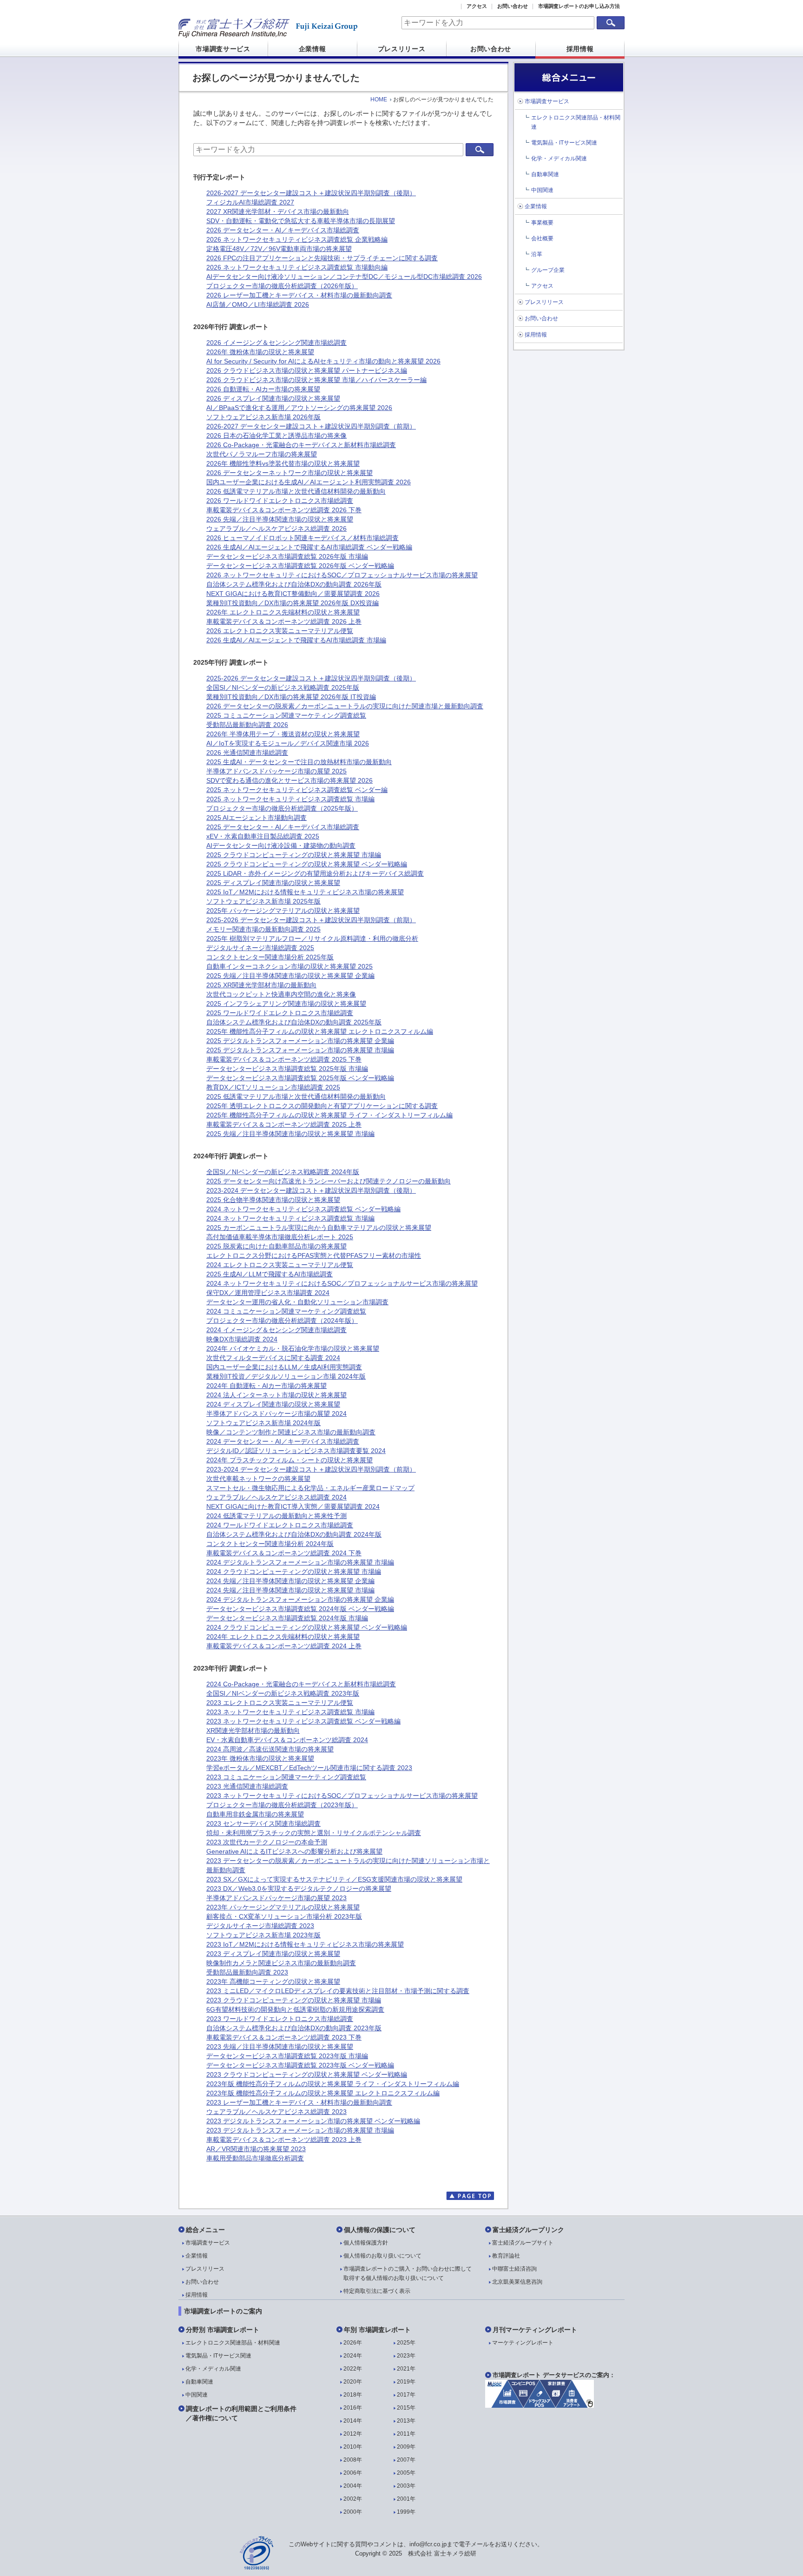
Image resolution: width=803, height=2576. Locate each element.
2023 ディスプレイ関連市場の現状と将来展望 (273, 1954)
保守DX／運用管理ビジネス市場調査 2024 (268, 1293)
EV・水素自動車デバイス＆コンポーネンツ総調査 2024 (287, 1740)
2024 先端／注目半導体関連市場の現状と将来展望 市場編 (290, 1590)
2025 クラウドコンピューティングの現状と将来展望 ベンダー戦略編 (307, 864)
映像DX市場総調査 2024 (242, 1339)
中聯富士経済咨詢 (514, 2269)
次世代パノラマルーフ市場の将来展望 (262, 454)
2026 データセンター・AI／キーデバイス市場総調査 (283, 230)
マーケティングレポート (523, 2343)
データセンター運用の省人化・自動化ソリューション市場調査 (297, 1302)
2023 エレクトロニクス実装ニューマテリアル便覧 (280, 1703)
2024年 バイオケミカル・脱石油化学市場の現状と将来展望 (293, 1348)
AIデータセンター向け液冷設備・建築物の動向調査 (281, 845)
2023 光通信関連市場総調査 (247, 1786)
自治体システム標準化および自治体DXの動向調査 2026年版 (294, 584)
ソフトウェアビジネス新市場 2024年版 (263, 1423)
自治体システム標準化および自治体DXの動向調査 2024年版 (294, 1534)
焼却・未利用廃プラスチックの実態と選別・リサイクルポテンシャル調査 (314, 1833)
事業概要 (542, 223)
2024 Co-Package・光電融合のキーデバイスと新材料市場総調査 (301, 1684)
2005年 (406, 2473)
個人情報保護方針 (366, 2243)
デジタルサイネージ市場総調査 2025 (260, 948)
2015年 (406, 2408)
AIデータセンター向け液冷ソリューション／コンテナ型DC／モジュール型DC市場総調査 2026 (344, 277)
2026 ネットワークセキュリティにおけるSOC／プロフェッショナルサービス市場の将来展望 (342, 575)
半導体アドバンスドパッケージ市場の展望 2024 (276, 1413)
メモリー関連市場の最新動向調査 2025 (263, 929)
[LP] (540, 2405)
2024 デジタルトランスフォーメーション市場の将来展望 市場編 (300, 1562)
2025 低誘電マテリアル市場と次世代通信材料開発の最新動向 (296, 1096)
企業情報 (313, 49)
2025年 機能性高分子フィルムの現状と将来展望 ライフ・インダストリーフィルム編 (329, 1115)
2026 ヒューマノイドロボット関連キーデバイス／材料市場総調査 (303, 538)
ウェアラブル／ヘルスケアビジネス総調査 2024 (276, 1497)
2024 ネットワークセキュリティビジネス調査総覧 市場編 (290, 1218)
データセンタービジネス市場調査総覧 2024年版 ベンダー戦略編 (300, 1609)
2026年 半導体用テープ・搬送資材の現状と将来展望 (283, 734)
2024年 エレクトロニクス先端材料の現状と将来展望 (283, 1637)
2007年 (406, 2460)
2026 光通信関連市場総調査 (247, 753)
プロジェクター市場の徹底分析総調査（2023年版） (282, 1805)
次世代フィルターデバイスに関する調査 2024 (273, 1358)
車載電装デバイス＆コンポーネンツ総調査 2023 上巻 (284, 2140)
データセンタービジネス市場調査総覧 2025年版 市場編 (287, 1069)
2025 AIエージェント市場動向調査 (257, 818)
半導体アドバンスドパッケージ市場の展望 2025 (276, 771)
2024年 (353, 2356)
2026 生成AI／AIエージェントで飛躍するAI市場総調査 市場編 (296, 640)
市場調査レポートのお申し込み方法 (579, 6)
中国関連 (542, 190)
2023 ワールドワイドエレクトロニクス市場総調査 (280, 2019)
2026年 (353, 2343)
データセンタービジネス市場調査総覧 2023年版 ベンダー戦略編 (300, 2065)
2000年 (353, 2512)
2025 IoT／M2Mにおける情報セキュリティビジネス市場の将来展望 (305, 892)
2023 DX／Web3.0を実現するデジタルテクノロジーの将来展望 (299, 1889)
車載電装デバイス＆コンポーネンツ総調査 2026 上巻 (284, 621)
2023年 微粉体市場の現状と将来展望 (260, 1758)
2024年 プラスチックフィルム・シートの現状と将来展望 (290, 1460)
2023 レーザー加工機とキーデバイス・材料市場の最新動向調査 (299, 2102)
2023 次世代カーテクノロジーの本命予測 (267, 1842)
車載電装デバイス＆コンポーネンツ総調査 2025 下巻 (284, 1059)
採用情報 (580, 49)
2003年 (406, 2486)
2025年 (406, 2343)
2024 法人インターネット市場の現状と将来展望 (276, 1395)
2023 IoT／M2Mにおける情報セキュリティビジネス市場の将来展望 (305, 1944)
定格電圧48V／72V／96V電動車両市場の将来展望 (279, 249)
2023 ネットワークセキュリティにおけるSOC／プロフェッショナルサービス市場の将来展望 (342, 1796)
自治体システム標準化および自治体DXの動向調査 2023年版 (294, 2028)
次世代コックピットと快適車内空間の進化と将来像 (281, 994)
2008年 (353, 2460)
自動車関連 (545, 174)
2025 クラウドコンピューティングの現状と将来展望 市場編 (294, 855)
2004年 (353, 2486)
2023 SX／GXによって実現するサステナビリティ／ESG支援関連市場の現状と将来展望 (334, 1879)
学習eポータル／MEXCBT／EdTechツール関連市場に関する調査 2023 (309, 1768)
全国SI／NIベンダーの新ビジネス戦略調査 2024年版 (283, 1172)
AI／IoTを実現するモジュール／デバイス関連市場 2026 (288, 743)
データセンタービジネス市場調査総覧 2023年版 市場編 (287, 2056)
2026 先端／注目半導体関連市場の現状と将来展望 (280, 519)
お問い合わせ (513, 6)
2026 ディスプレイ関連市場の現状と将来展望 (273, 398)
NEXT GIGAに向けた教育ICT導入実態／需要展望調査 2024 (293, 1506)
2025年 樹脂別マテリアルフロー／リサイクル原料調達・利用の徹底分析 (312, 938)
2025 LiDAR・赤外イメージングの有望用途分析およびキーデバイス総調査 (315, 873)
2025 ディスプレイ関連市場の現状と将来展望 (273, 883)
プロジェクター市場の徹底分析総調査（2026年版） (282, 286)
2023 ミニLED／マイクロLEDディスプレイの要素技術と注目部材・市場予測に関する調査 (338, 1991)
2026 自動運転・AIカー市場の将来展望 (263, 389)
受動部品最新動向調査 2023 (247, 1972)
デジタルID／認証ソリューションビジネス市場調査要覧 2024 (296, 1451)
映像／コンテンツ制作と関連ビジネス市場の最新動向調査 (291, 1432)
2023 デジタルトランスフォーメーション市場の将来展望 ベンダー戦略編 (313, 2121)
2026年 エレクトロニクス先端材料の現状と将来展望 (283, 612)
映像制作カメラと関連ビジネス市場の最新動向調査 (281, 1963)
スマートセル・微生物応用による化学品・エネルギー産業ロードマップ (310, 1488)
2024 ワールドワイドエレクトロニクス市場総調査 (280, 1525)
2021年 (406, 2369)
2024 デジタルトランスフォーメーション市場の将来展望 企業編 (300, 1599)
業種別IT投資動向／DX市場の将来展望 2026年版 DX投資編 (293, 603)
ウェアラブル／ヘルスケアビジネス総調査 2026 (276, 528)
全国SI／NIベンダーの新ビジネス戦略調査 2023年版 (283, 1693)
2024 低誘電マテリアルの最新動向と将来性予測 (276, 1516)
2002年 (353, 2499)
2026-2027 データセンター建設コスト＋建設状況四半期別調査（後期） (311, 193)
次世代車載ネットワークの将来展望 (258, 1479)
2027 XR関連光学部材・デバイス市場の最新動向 (278, 211)
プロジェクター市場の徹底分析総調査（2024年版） (282, 1321)
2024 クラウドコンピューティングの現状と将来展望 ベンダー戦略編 (307, 1627)
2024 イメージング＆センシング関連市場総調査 (276, 1330)
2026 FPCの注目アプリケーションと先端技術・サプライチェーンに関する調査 (322, 258)
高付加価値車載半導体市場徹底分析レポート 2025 (280, 1237)
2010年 (353, 2447)
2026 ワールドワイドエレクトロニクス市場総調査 (280, 501)
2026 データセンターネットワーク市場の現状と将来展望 (290, 473)
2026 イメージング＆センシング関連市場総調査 (276, 343)
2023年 (406, 2356)
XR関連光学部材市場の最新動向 (253, 1731)
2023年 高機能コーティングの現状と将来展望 (273, 1982)
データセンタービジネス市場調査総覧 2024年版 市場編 (287, 1618)
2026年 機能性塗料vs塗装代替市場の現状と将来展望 (283, 463)
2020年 (353, 2382)
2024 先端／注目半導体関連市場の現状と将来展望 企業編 (290, 1581)
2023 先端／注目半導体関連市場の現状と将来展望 (280, 2047)
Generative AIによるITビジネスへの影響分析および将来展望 (294, 1851)
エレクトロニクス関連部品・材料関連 (233, 2343)
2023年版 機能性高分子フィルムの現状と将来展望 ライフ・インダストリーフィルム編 (333, 2084)
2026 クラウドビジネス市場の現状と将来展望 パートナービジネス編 (307, 370)
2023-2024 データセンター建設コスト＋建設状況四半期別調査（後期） (311, 1190)
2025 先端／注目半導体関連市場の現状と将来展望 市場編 (290, 1134)
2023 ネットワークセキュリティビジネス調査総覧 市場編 (290, 1712)
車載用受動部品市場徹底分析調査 (255, 2158)
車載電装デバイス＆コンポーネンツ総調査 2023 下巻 (284, 2037)
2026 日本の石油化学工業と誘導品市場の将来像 (276, 436)
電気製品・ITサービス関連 (564, 143)
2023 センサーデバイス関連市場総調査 (263, 1823)
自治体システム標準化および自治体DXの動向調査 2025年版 (294, 1022)
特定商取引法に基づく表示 (377, 2291)
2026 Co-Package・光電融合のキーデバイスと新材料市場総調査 (301, 445)
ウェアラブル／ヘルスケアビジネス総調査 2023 (276, 2112)
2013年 (406, 2421)
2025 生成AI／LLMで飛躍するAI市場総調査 (270, 1274)
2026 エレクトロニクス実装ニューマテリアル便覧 (280, 631)
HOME (379, 99)
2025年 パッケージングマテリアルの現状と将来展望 (283, 911)
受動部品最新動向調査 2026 (247, 725)
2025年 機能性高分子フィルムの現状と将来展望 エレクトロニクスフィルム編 (320, 1031)
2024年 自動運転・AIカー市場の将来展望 (267, 1386)
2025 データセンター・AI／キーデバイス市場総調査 (283, 827)
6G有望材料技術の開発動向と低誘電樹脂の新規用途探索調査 (295, 2009)
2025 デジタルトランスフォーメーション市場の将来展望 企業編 (300, 1041)
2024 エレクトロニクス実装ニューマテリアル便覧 (280, 1265)
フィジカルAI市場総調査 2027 (250, 202)
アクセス (477, 6)
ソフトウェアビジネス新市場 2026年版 (263, 417)
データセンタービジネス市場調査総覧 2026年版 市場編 (287, 556)
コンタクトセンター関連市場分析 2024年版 (270, 1544)
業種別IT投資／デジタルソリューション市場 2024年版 (286, 1376)
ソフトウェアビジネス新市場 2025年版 (263, 901)
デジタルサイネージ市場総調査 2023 (260, 1926)
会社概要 (542, 238)
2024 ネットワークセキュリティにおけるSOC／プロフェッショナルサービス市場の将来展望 (342, 1283)
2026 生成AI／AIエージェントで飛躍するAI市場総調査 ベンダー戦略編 (309, 547)
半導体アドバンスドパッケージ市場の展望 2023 (276, 1898)
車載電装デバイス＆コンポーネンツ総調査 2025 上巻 (284, 1124)
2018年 (353, 2395)
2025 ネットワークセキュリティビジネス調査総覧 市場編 (290, 799)
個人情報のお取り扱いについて (382, 2256)
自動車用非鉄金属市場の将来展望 (255, 1814)
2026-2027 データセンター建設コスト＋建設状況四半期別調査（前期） (311, 426)
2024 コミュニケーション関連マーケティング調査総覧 (286, 1311)
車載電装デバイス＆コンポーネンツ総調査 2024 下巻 (284, 1553)
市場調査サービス (223, 49)
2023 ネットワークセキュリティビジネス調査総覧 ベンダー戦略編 (303, 1721)
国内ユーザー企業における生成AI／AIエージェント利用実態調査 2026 (309, 482)
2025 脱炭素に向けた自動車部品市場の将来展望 (276, 1246)
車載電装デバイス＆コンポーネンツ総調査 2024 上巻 (284, 1646)
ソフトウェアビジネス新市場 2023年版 (263, 1935)
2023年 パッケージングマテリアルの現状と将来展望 (283, 1907)
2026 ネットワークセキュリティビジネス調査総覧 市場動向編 (297, 267)
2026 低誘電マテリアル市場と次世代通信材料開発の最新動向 (296, 491)
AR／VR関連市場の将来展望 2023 (256, 2149)
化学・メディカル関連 (559, 159)
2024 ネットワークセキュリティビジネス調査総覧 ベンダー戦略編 (303, 1209)
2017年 (406, 2395)
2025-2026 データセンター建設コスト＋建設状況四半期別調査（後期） (311, 678)
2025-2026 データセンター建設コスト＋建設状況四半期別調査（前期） (311, 920)
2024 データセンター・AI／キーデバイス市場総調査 (283, 1441)
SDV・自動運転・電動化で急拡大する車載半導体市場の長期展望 (301, 221)
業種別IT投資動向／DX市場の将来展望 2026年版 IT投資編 (291, 697)
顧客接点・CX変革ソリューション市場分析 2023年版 (284, 1916)
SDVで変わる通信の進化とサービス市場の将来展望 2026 (290, 780)
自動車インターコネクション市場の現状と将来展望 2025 (290, 966)
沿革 (537, 254)
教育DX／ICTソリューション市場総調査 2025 (273, 1087)
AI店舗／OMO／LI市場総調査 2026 (258, 304)
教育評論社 (506, 2256)
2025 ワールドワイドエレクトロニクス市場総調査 (280, 1013)
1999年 (406, 2512)
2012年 (353, 2434)
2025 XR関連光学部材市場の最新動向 (261, 985)
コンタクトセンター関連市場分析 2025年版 (270, 957)
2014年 (353, 2421)
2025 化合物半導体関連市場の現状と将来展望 (273, 1200)
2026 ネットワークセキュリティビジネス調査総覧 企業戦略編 (297, 239)
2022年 (353, 2369)
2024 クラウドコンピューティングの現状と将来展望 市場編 (294, 1572)
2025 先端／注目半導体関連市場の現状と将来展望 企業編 (290, 976)
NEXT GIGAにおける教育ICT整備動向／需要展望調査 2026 (293, 594)
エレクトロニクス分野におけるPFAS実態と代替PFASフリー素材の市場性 (314, 1255)
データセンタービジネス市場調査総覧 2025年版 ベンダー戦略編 (300, 1078)
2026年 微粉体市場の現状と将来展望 (260, 352)
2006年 (353, 2473)
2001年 (406, 2499)
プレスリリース (402, 49)
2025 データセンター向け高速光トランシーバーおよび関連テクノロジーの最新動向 (329, 1181)
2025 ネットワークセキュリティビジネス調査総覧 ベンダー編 (297, 790)
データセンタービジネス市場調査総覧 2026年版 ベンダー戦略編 (300, 566)
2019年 (406, 2382)
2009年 (406, 2447)
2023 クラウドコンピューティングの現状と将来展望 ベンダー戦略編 (307, 2074)
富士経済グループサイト (523, 2243)
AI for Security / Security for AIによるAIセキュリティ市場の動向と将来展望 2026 (323, 361)
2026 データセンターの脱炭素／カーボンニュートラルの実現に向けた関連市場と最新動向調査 (345, 706)
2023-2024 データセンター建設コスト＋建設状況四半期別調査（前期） (311, 1469)
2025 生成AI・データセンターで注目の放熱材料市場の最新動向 (299, 762)
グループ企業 (548, 270)
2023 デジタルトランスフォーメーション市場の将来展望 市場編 (300, 2130)
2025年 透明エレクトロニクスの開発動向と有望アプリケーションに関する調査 (322, 1106)
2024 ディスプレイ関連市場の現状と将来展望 (273, 1404)
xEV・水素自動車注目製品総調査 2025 (263, 836)
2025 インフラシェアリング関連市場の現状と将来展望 (286, 1004)
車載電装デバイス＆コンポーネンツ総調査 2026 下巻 (284, 510)
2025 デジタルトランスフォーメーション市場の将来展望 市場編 (300, 1050)
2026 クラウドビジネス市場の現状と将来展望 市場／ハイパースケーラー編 (316, 380)
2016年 (353, 2408)
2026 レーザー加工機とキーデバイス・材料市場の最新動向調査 (299, 295)
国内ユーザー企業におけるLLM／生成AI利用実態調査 (284, 1367)
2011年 (406, 2434)
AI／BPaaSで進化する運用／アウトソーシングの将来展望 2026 (299, 408)
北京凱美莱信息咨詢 (517, 2282)
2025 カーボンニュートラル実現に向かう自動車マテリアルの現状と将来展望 (319, 1228)
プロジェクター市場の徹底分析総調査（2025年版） (282, 808)
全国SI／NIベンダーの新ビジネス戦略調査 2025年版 (283, 687)
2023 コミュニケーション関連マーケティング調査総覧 (286, 1777)
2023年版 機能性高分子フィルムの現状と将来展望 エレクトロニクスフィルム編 (323, 2093)
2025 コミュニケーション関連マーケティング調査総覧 (286, 715)
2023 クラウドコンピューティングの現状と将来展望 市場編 (294, 2000)
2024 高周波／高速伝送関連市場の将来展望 (270, 1749)
